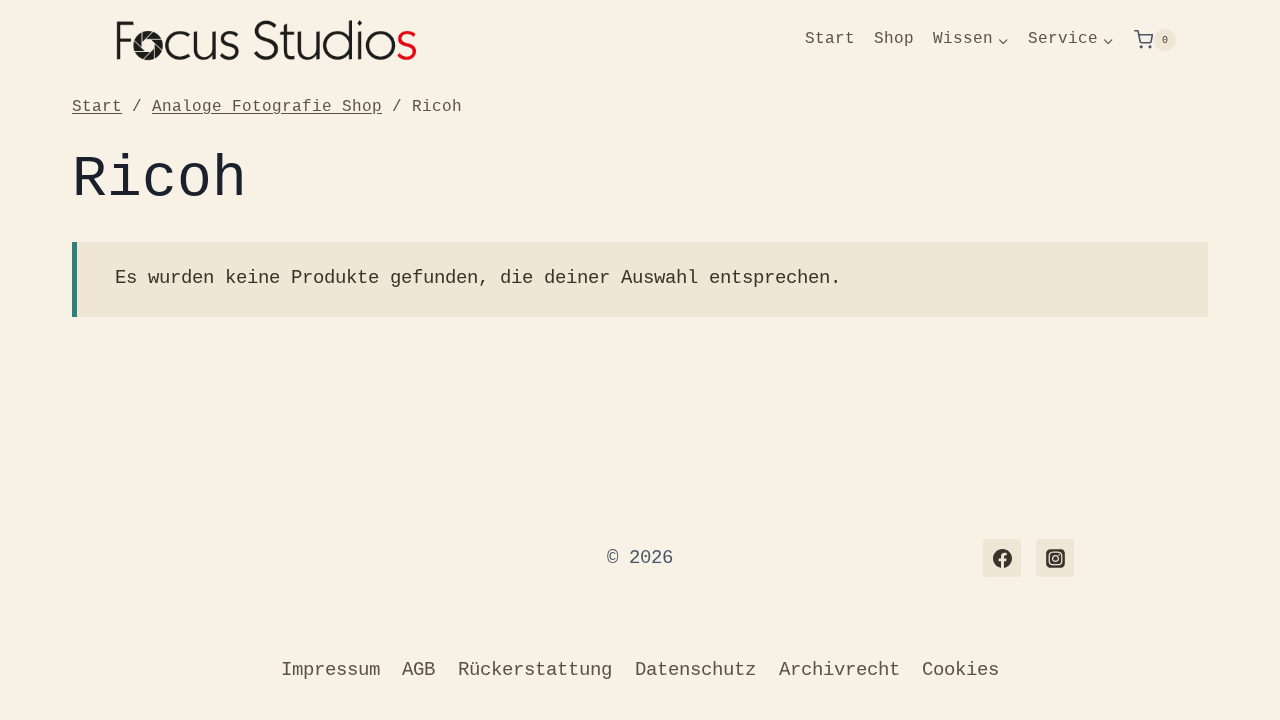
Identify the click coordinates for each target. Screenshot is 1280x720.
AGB (418, 670)
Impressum (330, 670)
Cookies (960, 670)
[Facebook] (1002, 558)
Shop (894, 39)
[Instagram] (1055, 558)
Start (830, 39)
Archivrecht (839, 670)
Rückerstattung (535, 670)
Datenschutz (695, 670)
